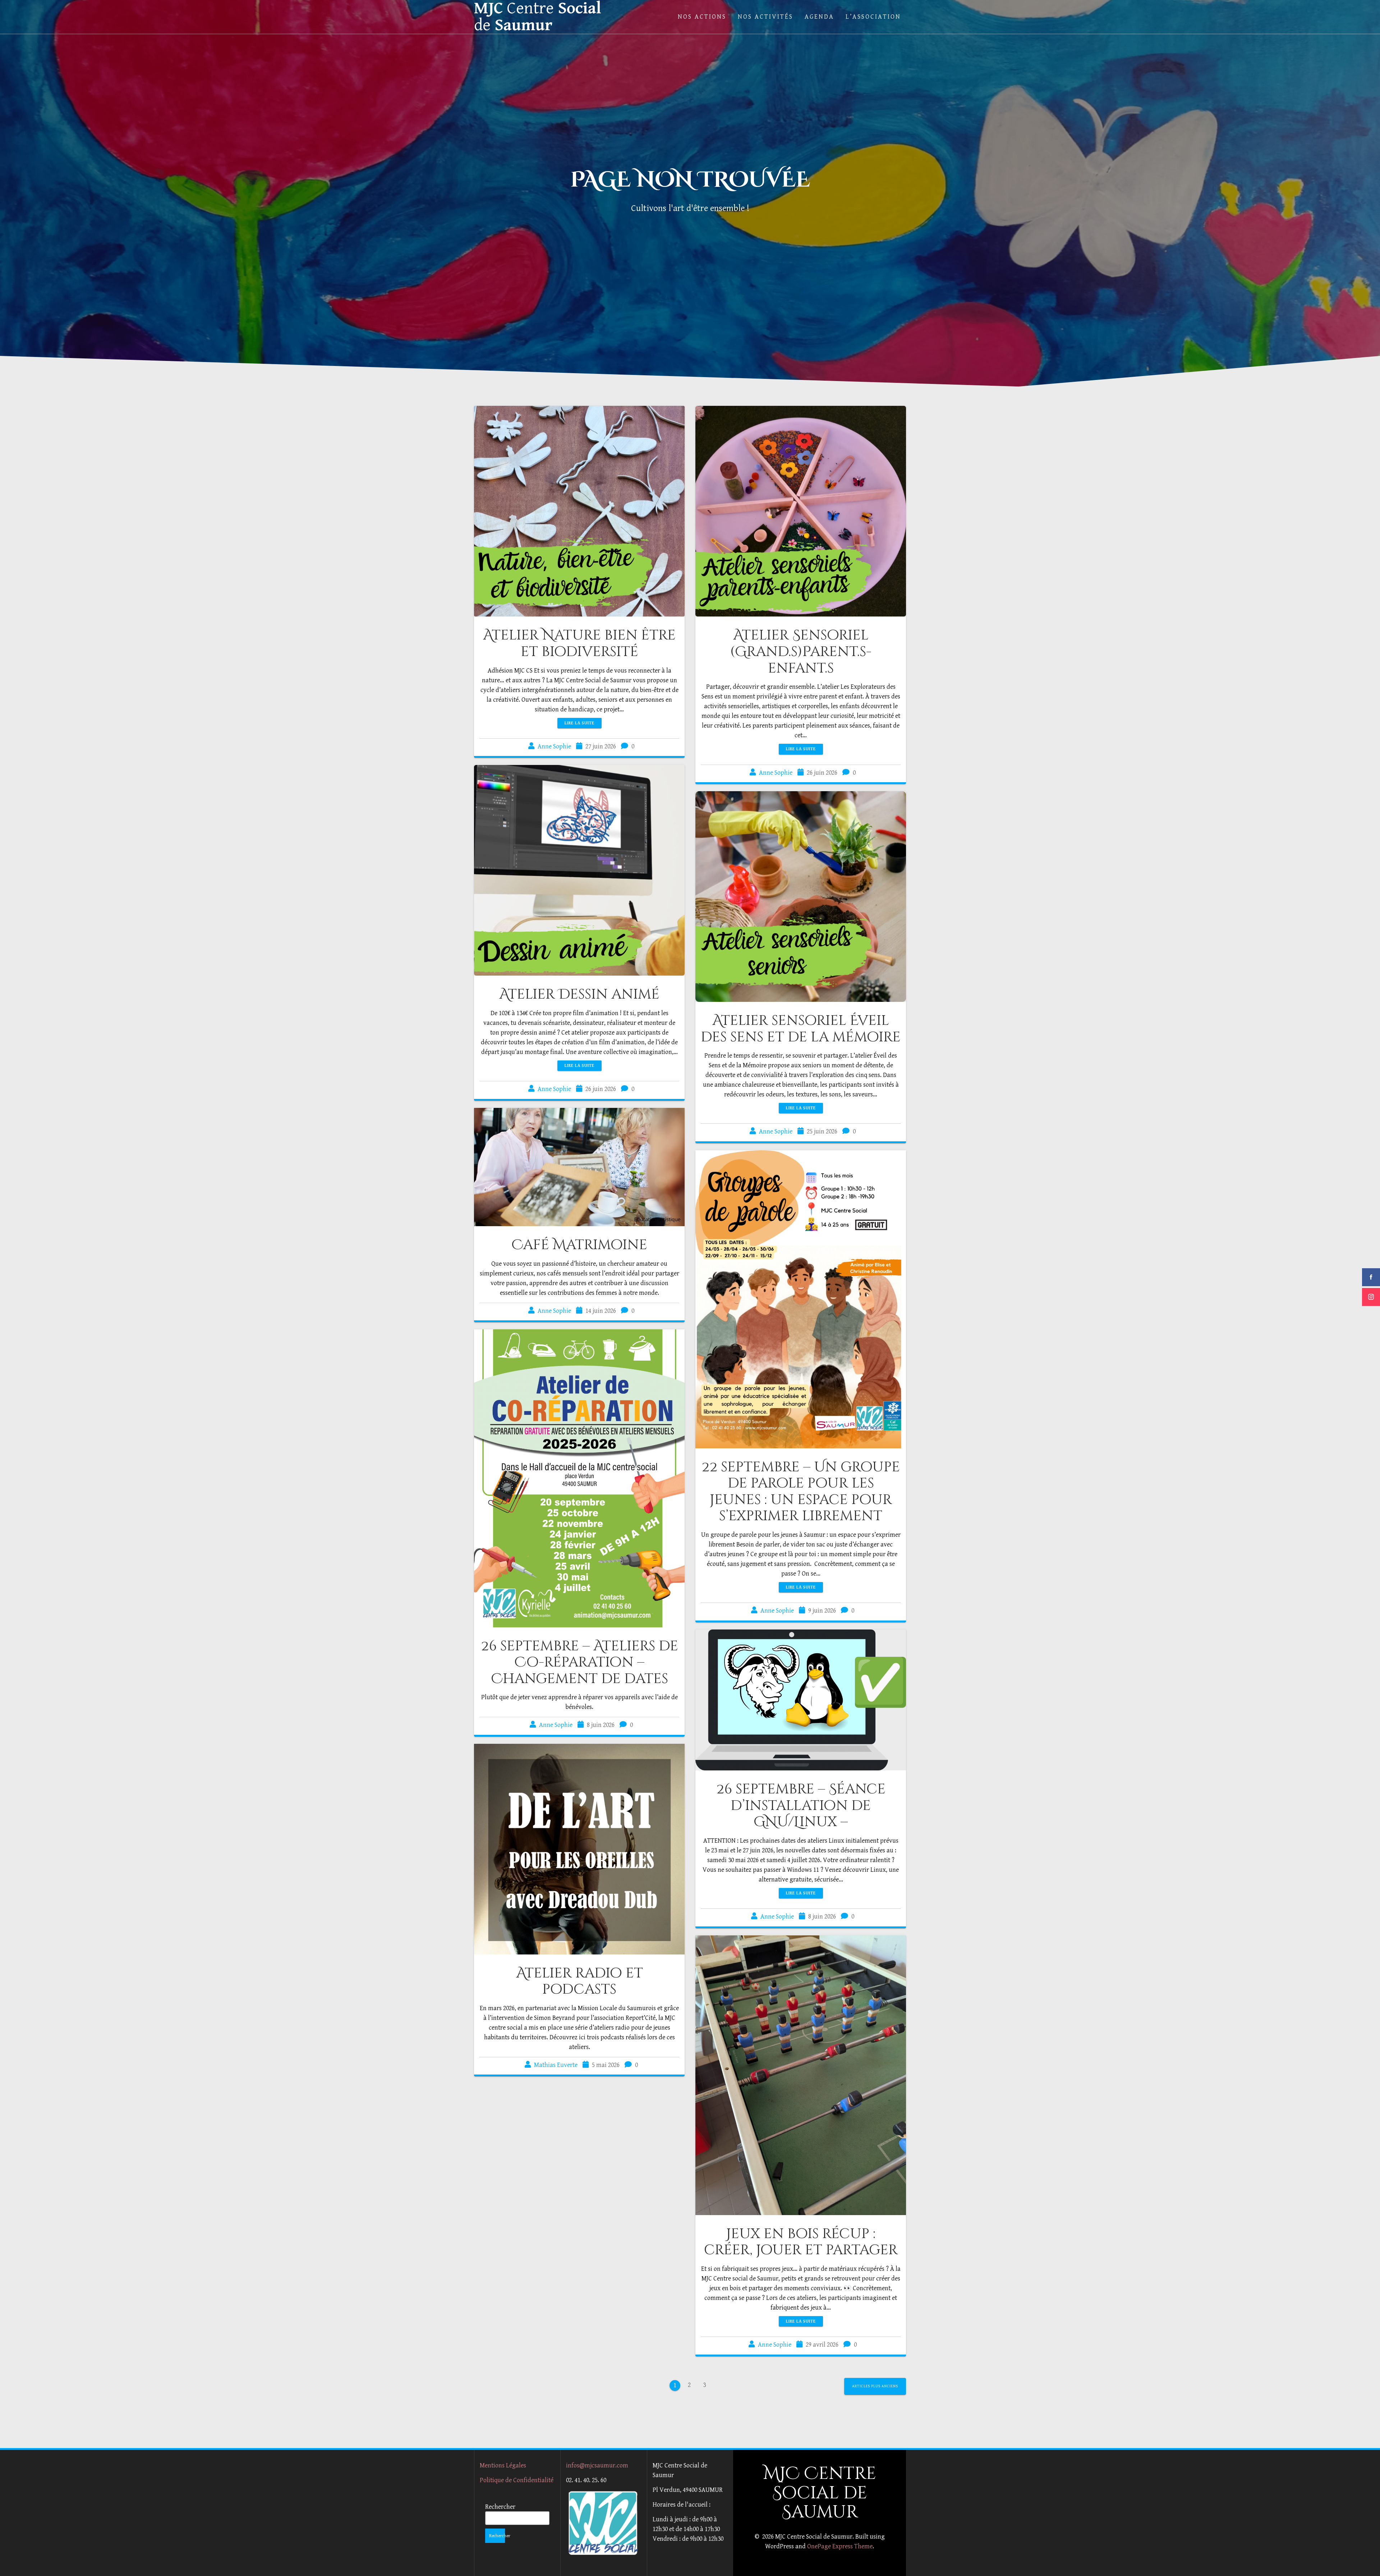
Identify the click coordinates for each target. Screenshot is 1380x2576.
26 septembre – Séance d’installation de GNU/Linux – (801, 1805)
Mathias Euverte (556, 2065)
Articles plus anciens (875, 2386)
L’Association (873, 17)
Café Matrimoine (579, 1245)
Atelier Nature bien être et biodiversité (579, 643)
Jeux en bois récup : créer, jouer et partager (801, 2242)
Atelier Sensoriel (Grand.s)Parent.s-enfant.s (801, 652)
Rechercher (500, 2507)
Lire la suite (579, 723)
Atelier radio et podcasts (579, 1981)
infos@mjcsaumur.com (597, 2465)
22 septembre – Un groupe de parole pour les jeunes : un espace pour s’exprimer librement (801, 1492)
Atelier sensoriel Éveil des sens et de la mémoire (801, 1029)
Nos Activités (765, 17)
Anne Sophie (554, 746)
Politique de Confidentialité (517, 2480)
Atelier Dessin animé (579, 994)
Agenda (819, 17)
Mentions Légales (503, 2465)
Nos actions (702, 17)
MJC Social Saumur (538, 17)
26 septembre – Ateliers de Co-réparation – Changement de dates (579, 1662)
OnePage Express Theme (840, 2546)
